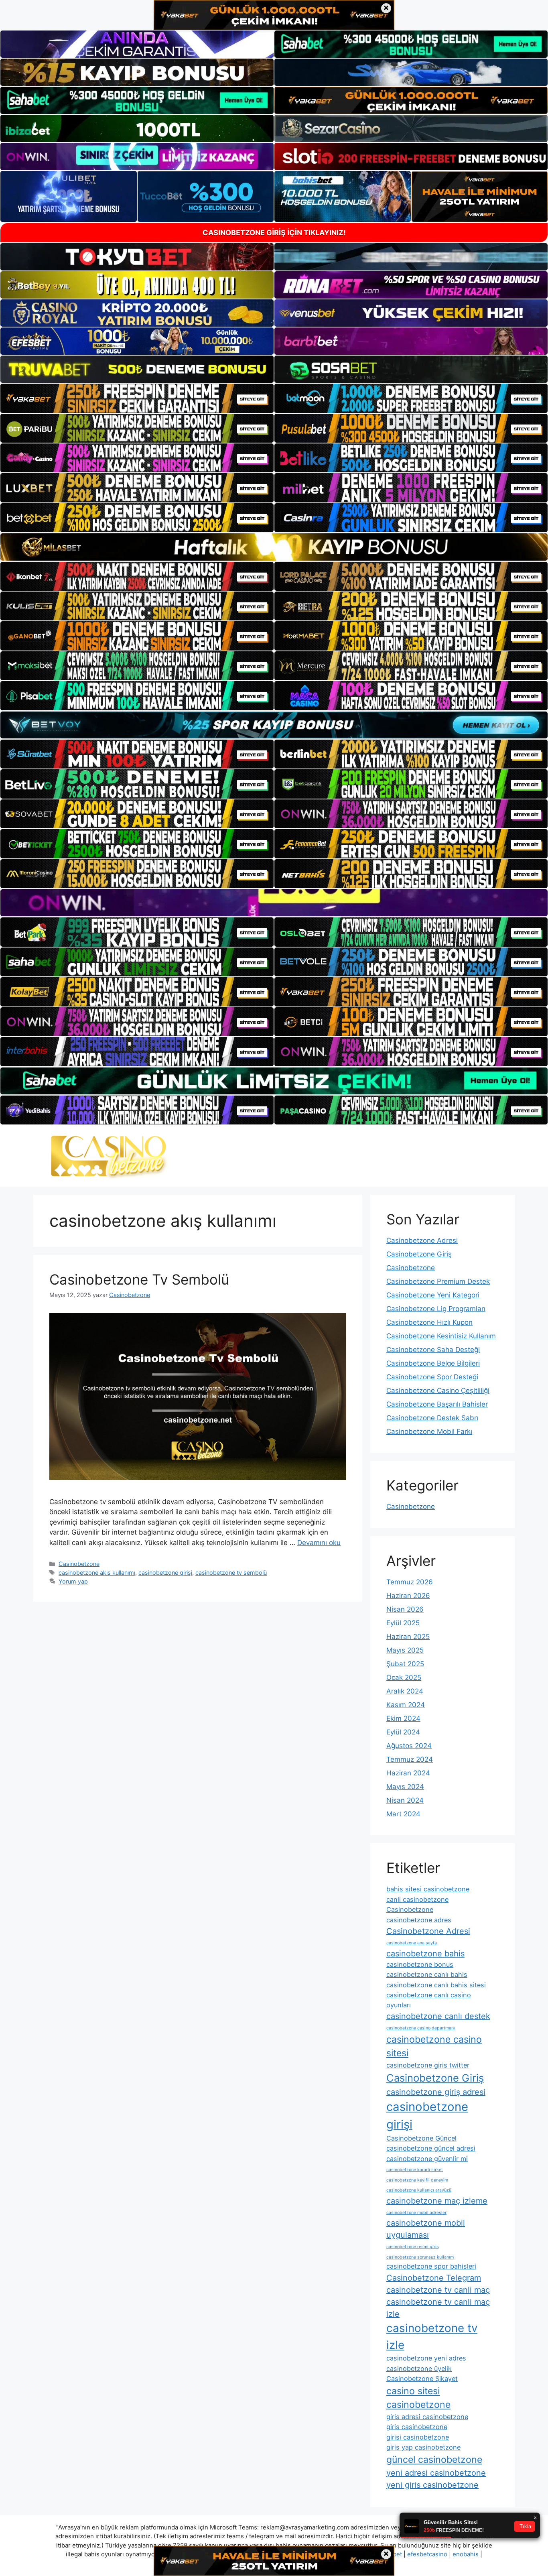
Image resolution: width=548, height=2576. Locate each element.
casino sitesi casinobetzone (418, 2398)
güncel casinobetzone (434, 2460)
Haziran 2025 (408, 1637)
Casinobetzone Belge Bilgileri (433, 1363)
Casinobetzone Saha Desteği (433, 1350)
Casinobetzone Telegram (434, 2278)
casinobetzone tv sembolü (231, 1573)
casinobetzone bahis (425, 1954)
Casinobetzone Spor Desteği (432, 1377)
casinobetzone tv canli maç (438, 2290)
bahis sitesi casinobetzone (428, 1889)
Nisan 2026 (405, 1609)
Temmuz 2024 (410, 1759)
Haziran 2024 (408, 1773)
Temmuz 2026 (410, 1582)
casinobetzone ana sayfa (412, 1943)
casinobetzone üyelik (419, 2369)
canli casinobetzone (417, 1899)
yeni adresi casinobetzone (436, 2473)
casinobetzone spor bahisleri (431, 2266)
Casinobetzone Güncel (421, 2138)
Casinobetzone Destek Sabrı (432, 1418)
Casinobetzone (79, 1564)
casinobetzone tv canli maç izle (438, 2308)
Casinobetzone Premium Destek (438, 1281)
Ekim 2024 (403, 1718)
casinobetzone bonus (420, 1964)
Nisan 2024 (405, 1800)
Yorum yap (73, 1581)
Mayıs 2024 (405, 1787)
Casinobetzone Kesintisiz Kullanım (441, 1336)
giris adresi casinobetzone (427, 2417)
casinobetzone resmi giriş (413, 2247)
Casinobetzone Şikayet (422, 2379)
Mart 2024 (403, 1814)
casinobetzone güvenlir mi (427, 2159)
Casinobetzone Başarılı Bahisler (437, 1404)
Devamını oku (319, 1543)
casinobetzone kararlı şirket (415, 2170)
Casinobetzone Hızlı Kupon (429, 1322)
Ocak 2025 (404, 1677)
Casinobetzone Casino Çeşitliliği (438, 1391)
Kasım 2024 (406, 1705)
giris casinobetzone (417, 2427)
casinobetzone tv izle (432, 2336)
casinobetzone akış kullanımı (97, 1573)
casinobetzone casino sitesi (434, 2046)
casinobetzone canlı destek (438, 2016)
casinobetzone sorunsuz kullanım (420, 2257)
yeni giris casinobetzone (432, 2485)
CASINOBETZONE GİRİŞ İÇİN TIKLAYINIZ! (274, 233)
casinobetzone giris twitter (428, 2065)
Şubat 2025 (405, 1664)
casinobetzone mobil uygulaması (426, 2229)
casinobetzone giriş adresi (436, 2092)
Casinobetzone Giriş (419, 1254)
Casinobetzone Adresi (422, 1240)
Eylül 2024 (403, 1732)
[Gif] (274, 547)
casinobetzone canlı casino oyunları (429, 2000)
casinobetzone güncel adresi (431, 2148)
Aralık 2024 (405, 1691)
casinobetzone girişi (165, 1573)
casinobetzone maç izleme (437, 2201)
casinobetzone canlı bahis (427, 1974)
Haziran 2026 (408, 1596)
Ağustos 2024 (409, 1746)
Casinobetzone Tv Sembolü (139, 1279)
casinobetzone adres (419, 1920)
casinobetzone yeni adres (426, 2358)
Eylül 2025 (403, 1623)
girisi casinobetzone (418, 2437)
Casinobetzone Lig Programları (436, 1309)
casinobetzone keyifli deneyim (417, 2180)
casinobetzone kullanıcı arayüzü (419, 2190)
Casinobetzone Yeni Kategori (433, 1295)
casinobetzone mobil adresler (416, 2213)
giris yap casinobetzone (423, 2447)
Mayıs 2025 (405, 1650)
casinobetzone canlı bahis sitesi (436, 1985)
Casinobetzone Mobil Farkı (429, 1431)
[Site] (137, 398)
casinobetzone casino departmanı (421, 2028)
